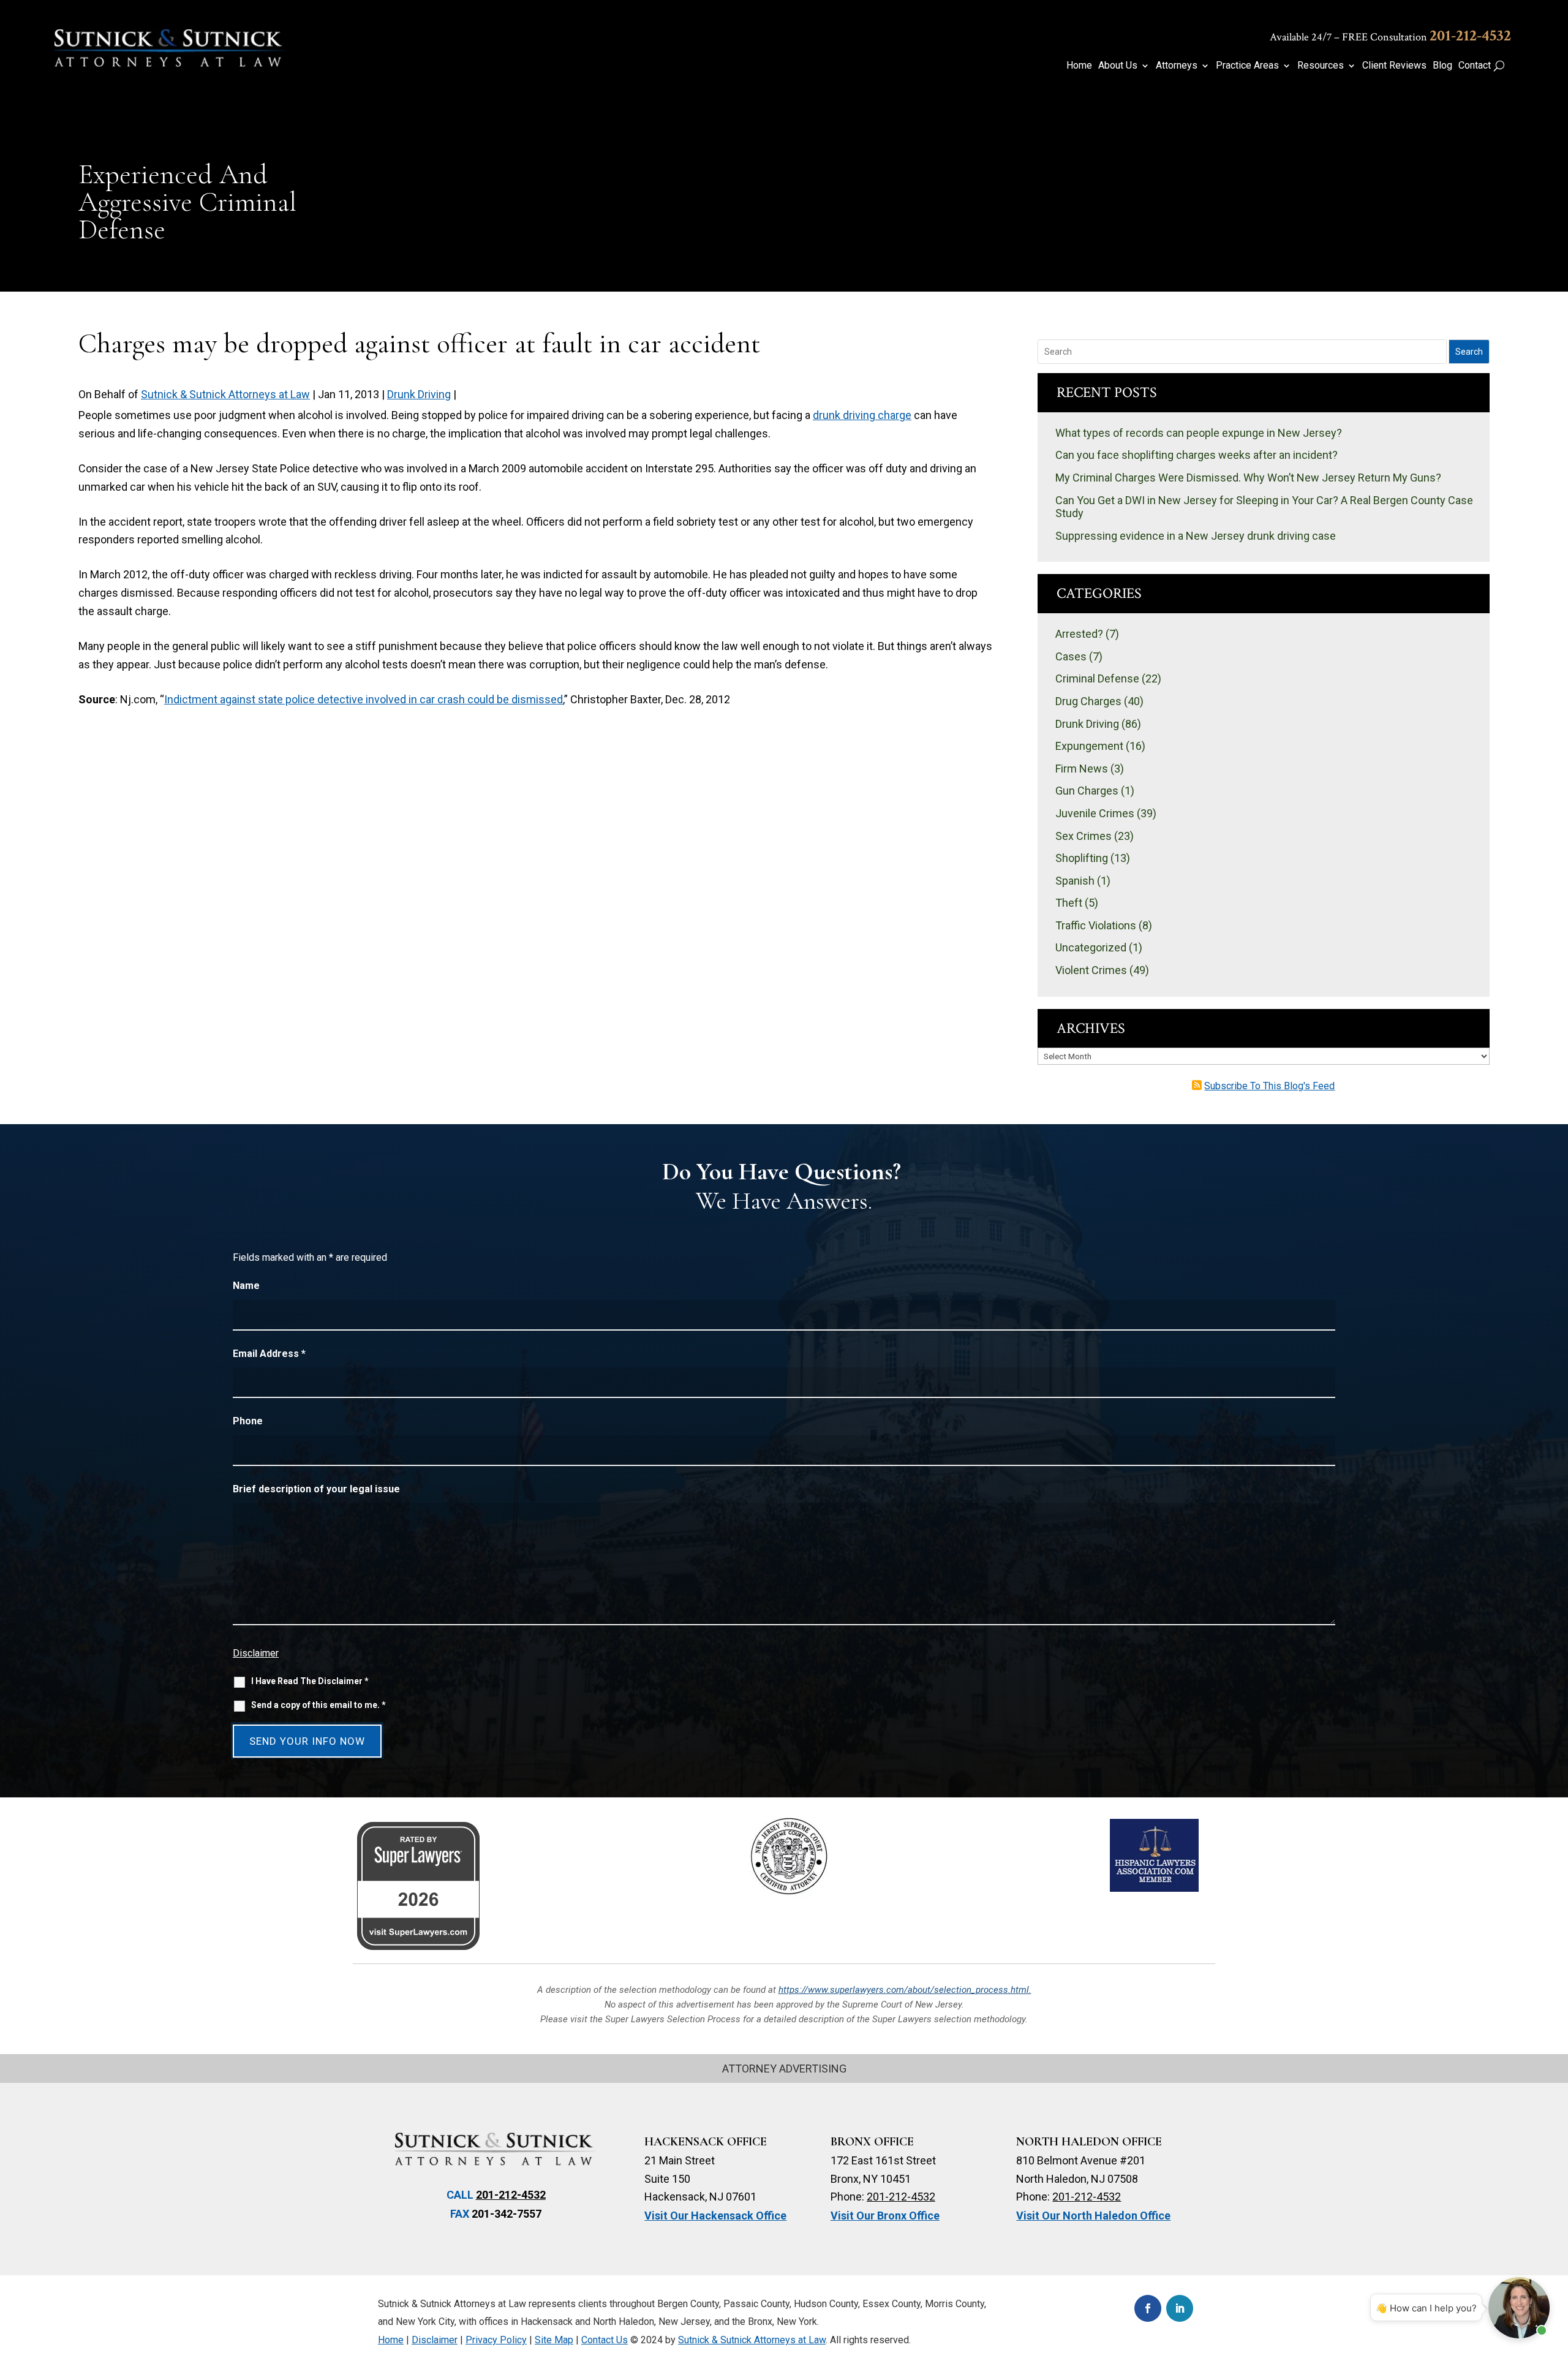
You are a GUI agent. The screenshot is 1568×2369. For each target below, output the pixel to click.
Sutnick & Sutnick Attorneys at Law (225, 394)
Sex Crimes (1084, 836)
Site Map (554, 2340)
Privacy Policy (496, 2340)
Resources (1321, 66)
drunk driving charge (862, 415)
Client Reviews (1394, 66)
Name (246, 1286)
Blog (1442, 66)
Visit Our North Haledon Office (1093, 2216)
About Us (1118, 66)
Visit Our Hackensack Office (715, 2216)
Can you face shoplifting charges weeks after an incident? (1197, 455)
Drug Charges (1088, 701)
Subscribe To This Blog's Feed (1269, 1086)
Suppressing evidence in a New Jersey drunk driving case (1196, 536)
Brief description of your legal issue (316, 1489)
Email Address (269, 1354)
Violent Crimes (1091, 970)
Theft (1069, 903)
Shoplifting (1082, 858)
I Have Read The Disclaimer (310, 1681)
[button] (1553, 2280)
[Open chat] (1519, 2308)
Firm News (1082, 769)
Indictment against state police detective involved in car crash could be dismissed (364, 699)
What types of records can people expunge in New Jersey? (1199, 433)
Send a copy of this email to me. (318, 1705)
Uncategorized (1091, 947)
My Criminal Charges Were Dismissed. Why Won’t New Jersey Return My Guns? (1248, 478)
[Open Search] (1499, 66)
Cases (1071, 656)
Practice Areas (1247, 66)
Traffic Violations (1096, 925)
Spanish (1075, 881)
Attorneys (1177, 66)
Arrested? (1079, 634)
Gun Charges (1087, 791)
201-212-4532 (1470, 36)
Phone (248, 1421)
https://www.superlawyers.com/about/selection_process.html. (905, 1990)
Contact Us (605, 2340)
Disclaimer (256, 1653)
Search (1469, 352)
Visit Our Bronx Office (885, 2216)
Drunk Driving (419, 394)
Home (1079, 66)
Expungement (1089, 746)
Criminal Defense (1097, 678)
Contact (1475, 66)
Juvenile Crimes (1095, 813)
